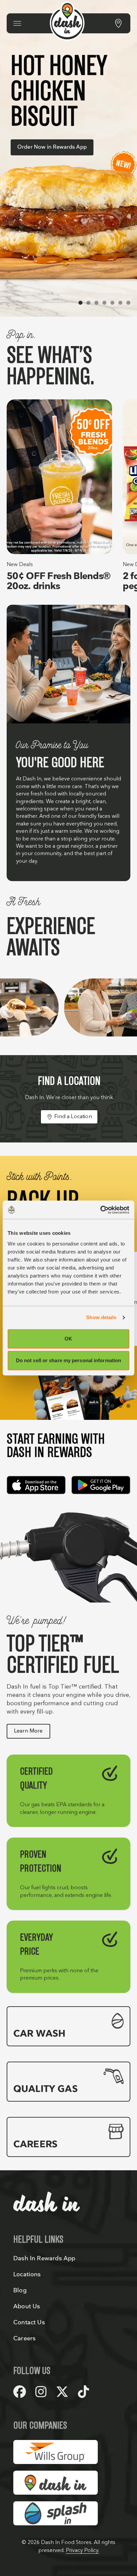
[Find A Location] (118, 23)
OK (68, 1339)
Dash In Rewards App (44, 2258)
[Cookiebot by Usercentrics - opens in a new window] (100, 1210)
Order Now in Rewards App (52, 147)
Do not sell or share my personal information (68, 1360)
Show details (101, 1317)
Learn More (28, 1731)
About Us (27, 2306)
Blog (20, 2290)
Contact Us (29, 2322)
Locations (27, 2274)
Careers (24, 2338)
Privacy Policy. (82, 2550)
